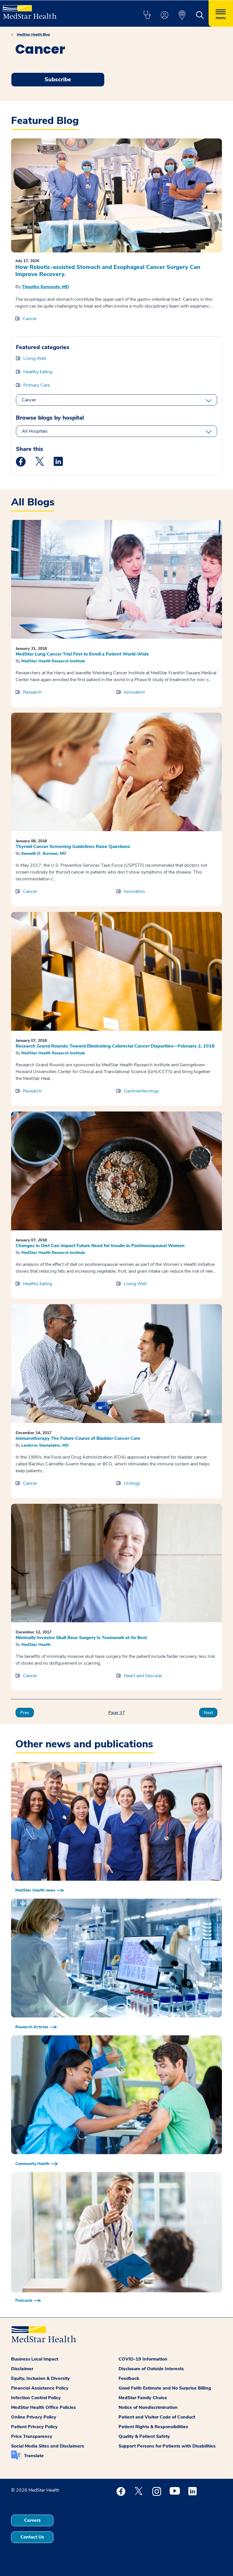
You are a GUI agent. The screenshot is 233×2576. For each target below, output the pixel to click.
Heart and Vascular (143, 1676)
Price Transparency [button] (32, 2436)
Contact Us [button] (32, 2537)
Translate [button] (34, 2456)
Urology (132, 1483)
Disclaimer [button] (22, 2369)
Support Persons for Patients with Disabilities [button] (167, 2446)
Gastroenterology (141, 1091)
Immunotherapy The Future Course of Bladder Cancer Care (78, 1438)
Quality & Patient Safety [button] (144, 2436)
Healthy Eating (38, 372)
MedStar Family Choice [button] (143, 2398)
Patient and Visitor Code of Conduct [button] (157, 2417)
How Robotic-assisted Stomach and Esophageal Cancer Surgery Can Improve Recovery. (108, 271)
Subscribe (58, 79)
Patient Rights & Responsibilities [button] (153, 2427)
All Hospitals (35, 431)
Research (32, 692)
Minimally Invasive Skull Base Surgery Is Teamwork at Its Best (81, 1638)
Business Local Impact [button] (35, 2359)
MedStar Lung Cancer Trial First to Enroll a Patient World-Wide (82, 654)
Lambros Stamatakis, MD (45, 1445)
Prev (25, 1713)
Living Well (35, 358)
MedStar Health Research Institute (53, 661)
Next (208, 1713)
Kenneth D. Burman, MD (44, 854)
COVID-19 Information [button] (143, 2359)
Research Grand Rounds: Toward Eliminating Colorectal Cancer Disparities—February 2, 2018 (115, 1046)
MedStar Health (36, 1645)
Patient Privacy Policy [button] (34, 2427)
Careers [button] (32, 2520)
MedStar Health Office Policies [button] (43, 2407)
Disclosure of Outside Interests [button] (151, 2369)
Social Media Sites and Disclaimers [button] (48, 2446)
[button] (147, 15)
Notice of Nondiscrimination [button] (148, 2407)
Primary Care (37, 385)
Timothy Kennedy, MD (45, 287)
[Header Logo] (30, 10)
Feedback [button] (129, 2378)
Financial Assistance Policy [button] (40, 2388)
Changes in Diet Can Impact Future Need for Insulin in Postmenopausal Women (100, 1246)
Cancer (30, 319)
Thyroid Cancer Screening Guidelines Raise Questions (73, 847)
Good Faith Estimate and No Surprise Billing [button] (165, 2388)
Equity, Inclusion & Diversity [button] (40, 2378)
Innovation (134, 692)
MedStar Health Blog (33, 34)
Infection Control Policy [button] (36, 2398)
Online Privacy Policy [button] (34, 2417)
